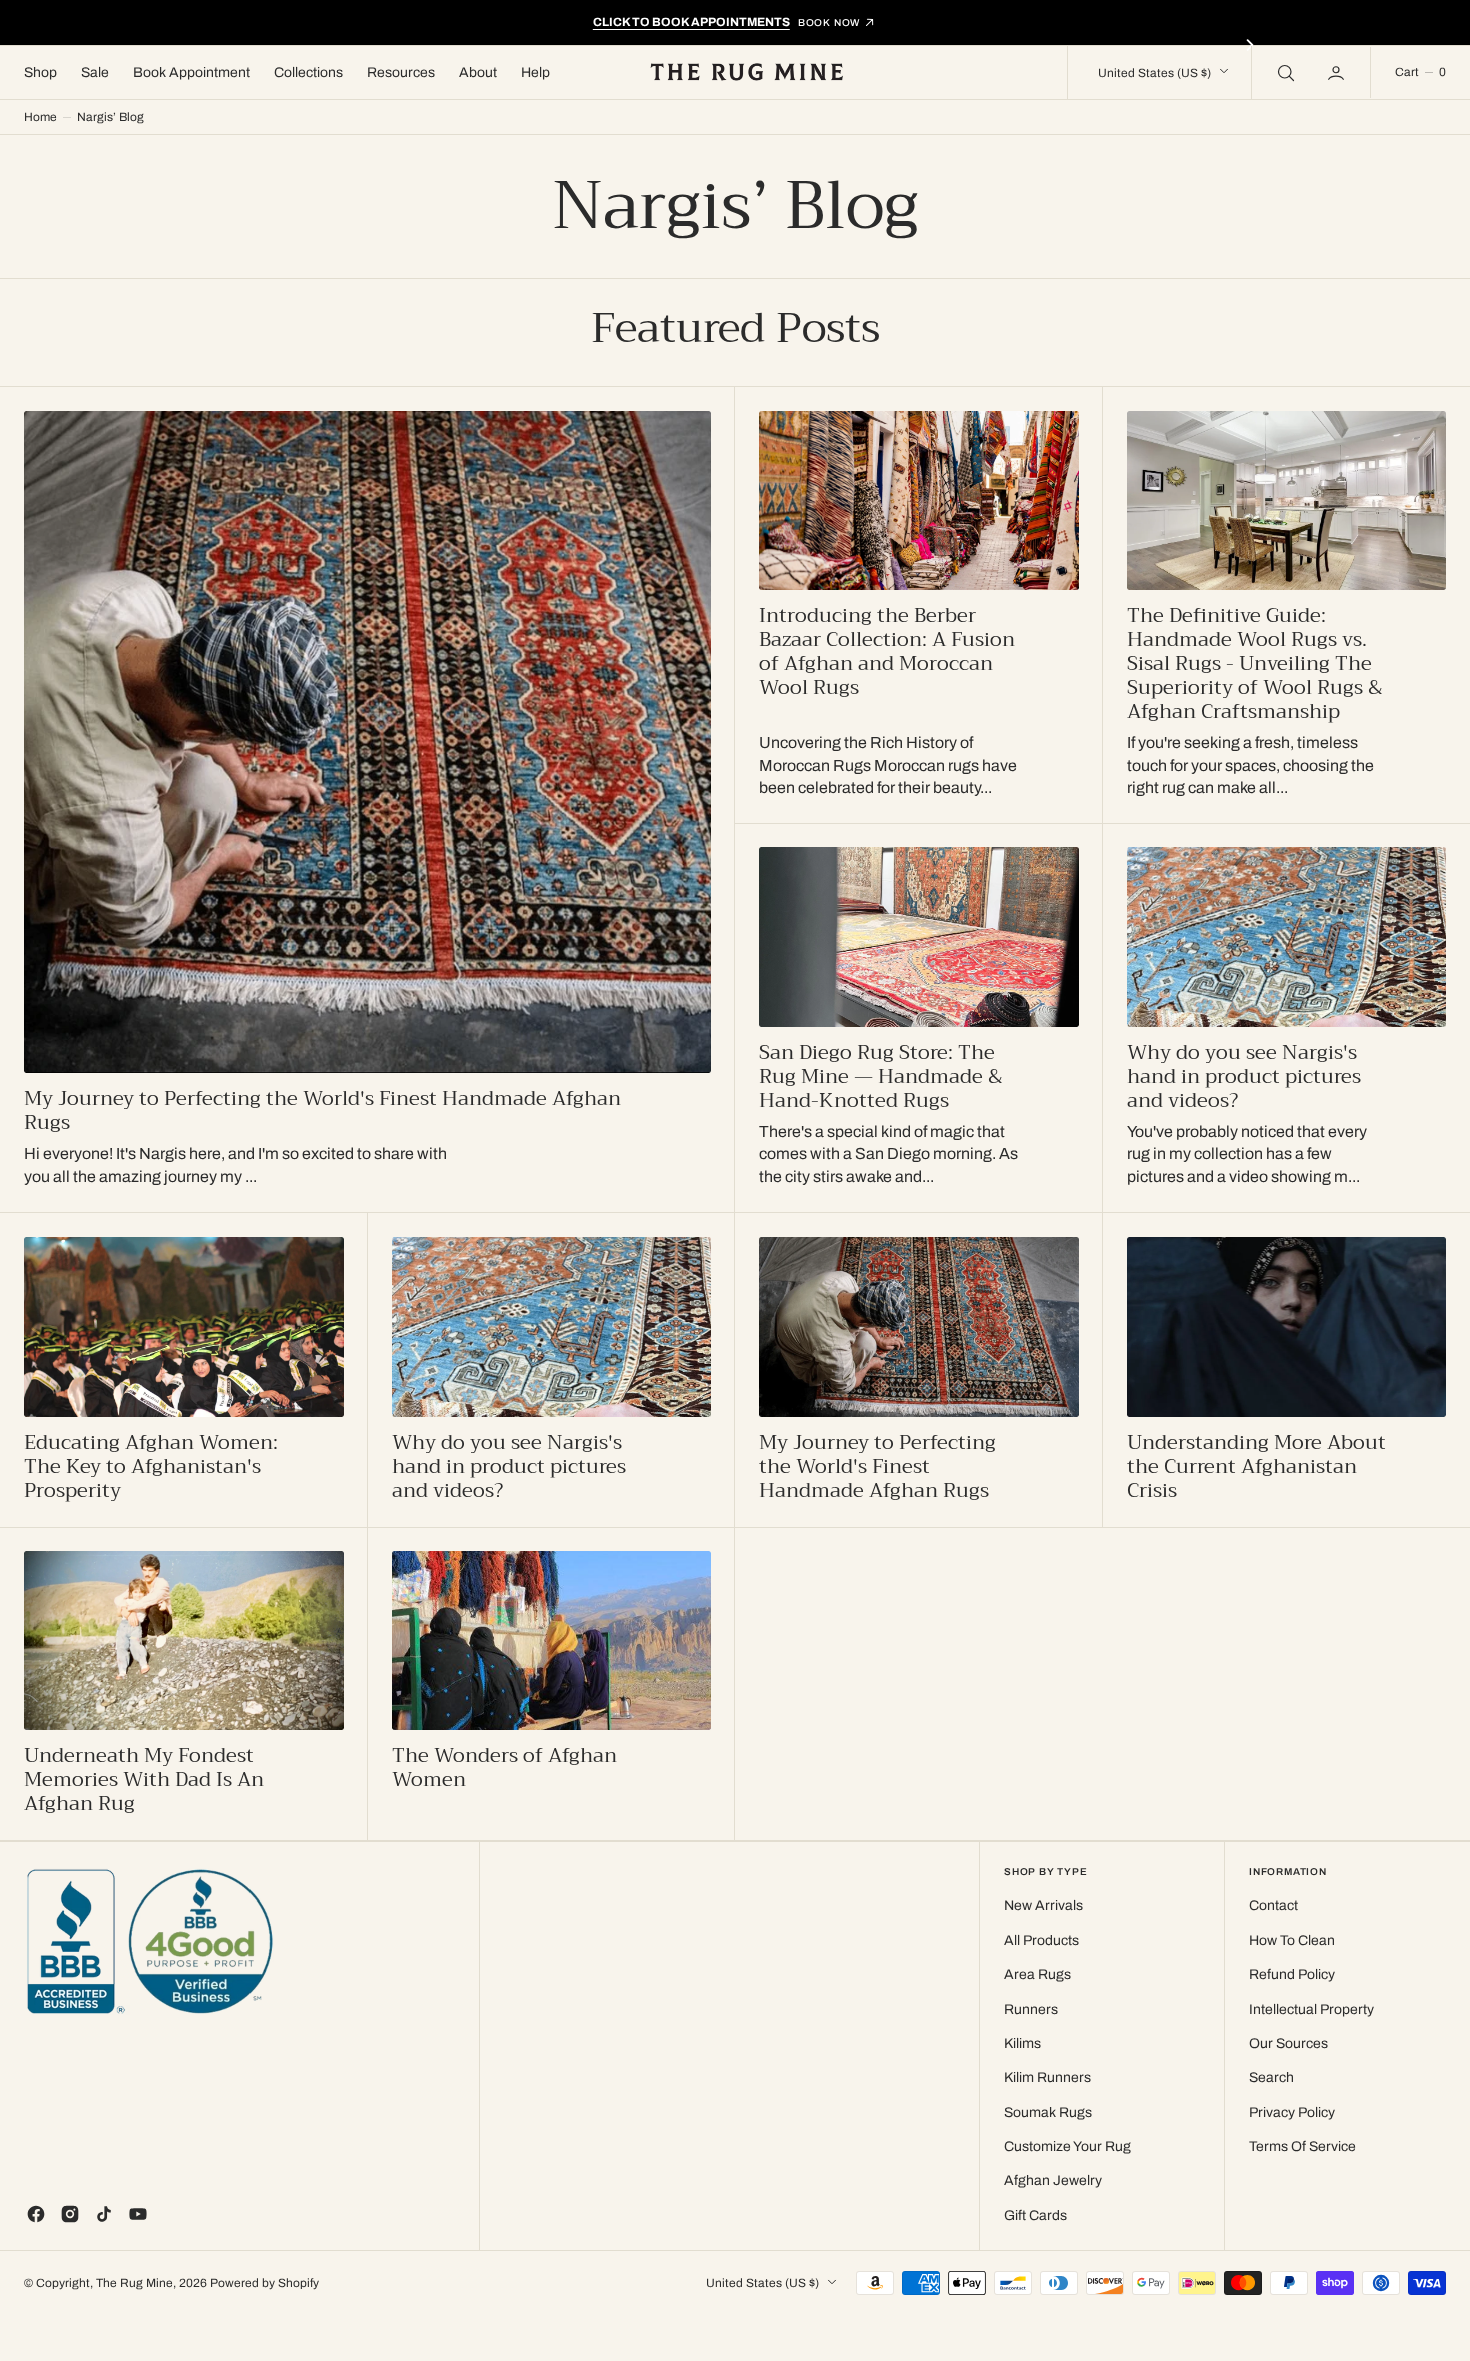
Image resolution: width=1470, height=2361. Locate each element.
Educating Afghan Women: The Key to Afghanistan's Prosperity (151, 1467)
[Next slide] (1250, 45)
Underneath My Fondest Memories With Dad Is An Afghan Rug (144, 1780)
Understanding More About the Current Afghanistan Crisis (1256, 1467)
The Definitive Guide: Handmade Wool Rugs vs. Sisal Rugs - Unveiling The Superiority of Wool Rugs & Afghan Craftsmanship (1255, 664)
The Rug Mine (134, 2283)
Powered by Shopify (264, 2283)
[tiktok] (104, 2214)
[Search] (1284, 72)
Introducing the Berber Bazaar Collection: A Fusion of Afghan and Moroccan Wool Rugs (887, 652)
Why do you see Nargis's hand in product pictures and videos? (1244, 1077)
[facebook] (36, 2214)
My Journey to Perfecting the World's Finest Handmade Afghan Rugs (322, 1111)
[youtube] (138, 2214)
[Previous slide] (221, 45)
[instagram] (70, 2214)
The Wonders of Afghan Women (504, 1768)
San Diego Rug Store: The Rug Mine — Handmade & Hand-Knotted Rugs (881, 1077)
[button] (1338, 72)
